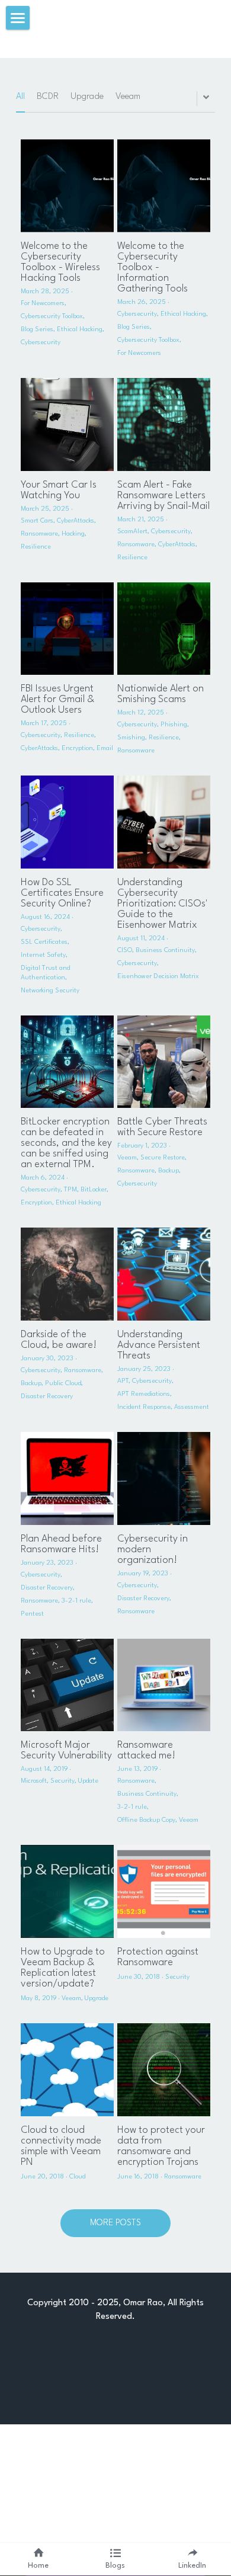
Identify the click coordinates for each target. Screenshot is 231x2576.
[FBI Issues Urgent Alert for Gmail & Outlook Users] (67, 629)
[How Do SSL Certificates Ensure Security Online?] (67, 822)
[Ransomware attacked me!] (164, 1685)
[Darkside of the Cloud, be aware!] (67, 1274)
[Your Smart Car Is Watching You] (67, 424)
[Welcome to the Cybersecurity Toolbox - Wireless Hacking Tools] (67, 186)
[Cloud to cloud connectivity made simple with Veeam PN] (67, 2070)
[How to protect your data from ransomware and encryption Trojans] (164, 2070)
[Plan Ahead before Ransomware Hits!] (67, 1478)
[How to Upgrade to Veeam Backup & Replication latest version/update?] (67, 1891)
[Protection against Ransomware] (164, 1891)
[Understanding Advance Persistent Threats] (164, 1274)
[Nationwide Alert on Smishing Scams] (164, 629)
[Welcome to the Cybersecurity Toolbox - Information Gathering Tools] (164, 186)
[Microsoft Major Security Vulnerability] (67, 1685)
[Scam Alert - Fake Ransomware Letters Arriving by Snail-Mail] (164, 424)
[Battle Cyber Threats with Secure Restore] (164, 1062)
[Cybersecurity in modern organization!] (164, 1478)
